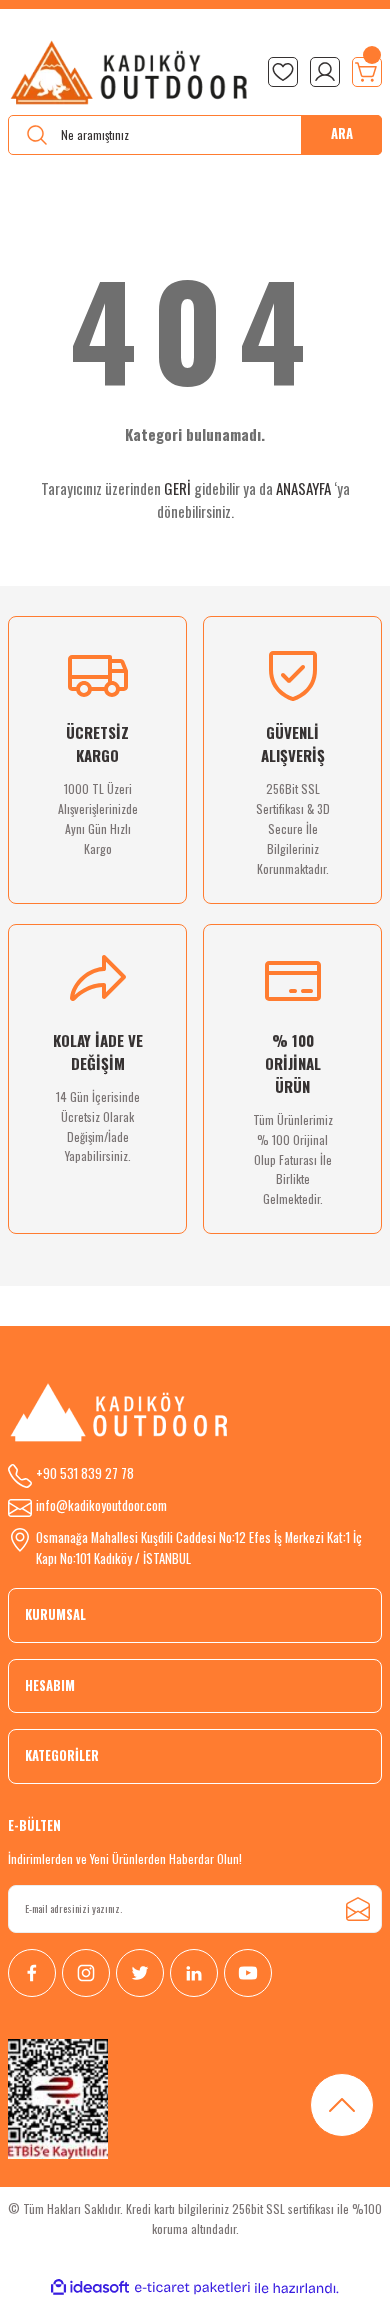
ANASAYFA (303, 488)
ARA (342, 133)
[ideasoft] (90, 2288)
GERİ (177, 488)
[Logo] (130, 72)
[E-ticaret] (192, 2287)
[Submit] (358, 1909)
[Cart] (367, 72)
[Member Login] (325, 72)
